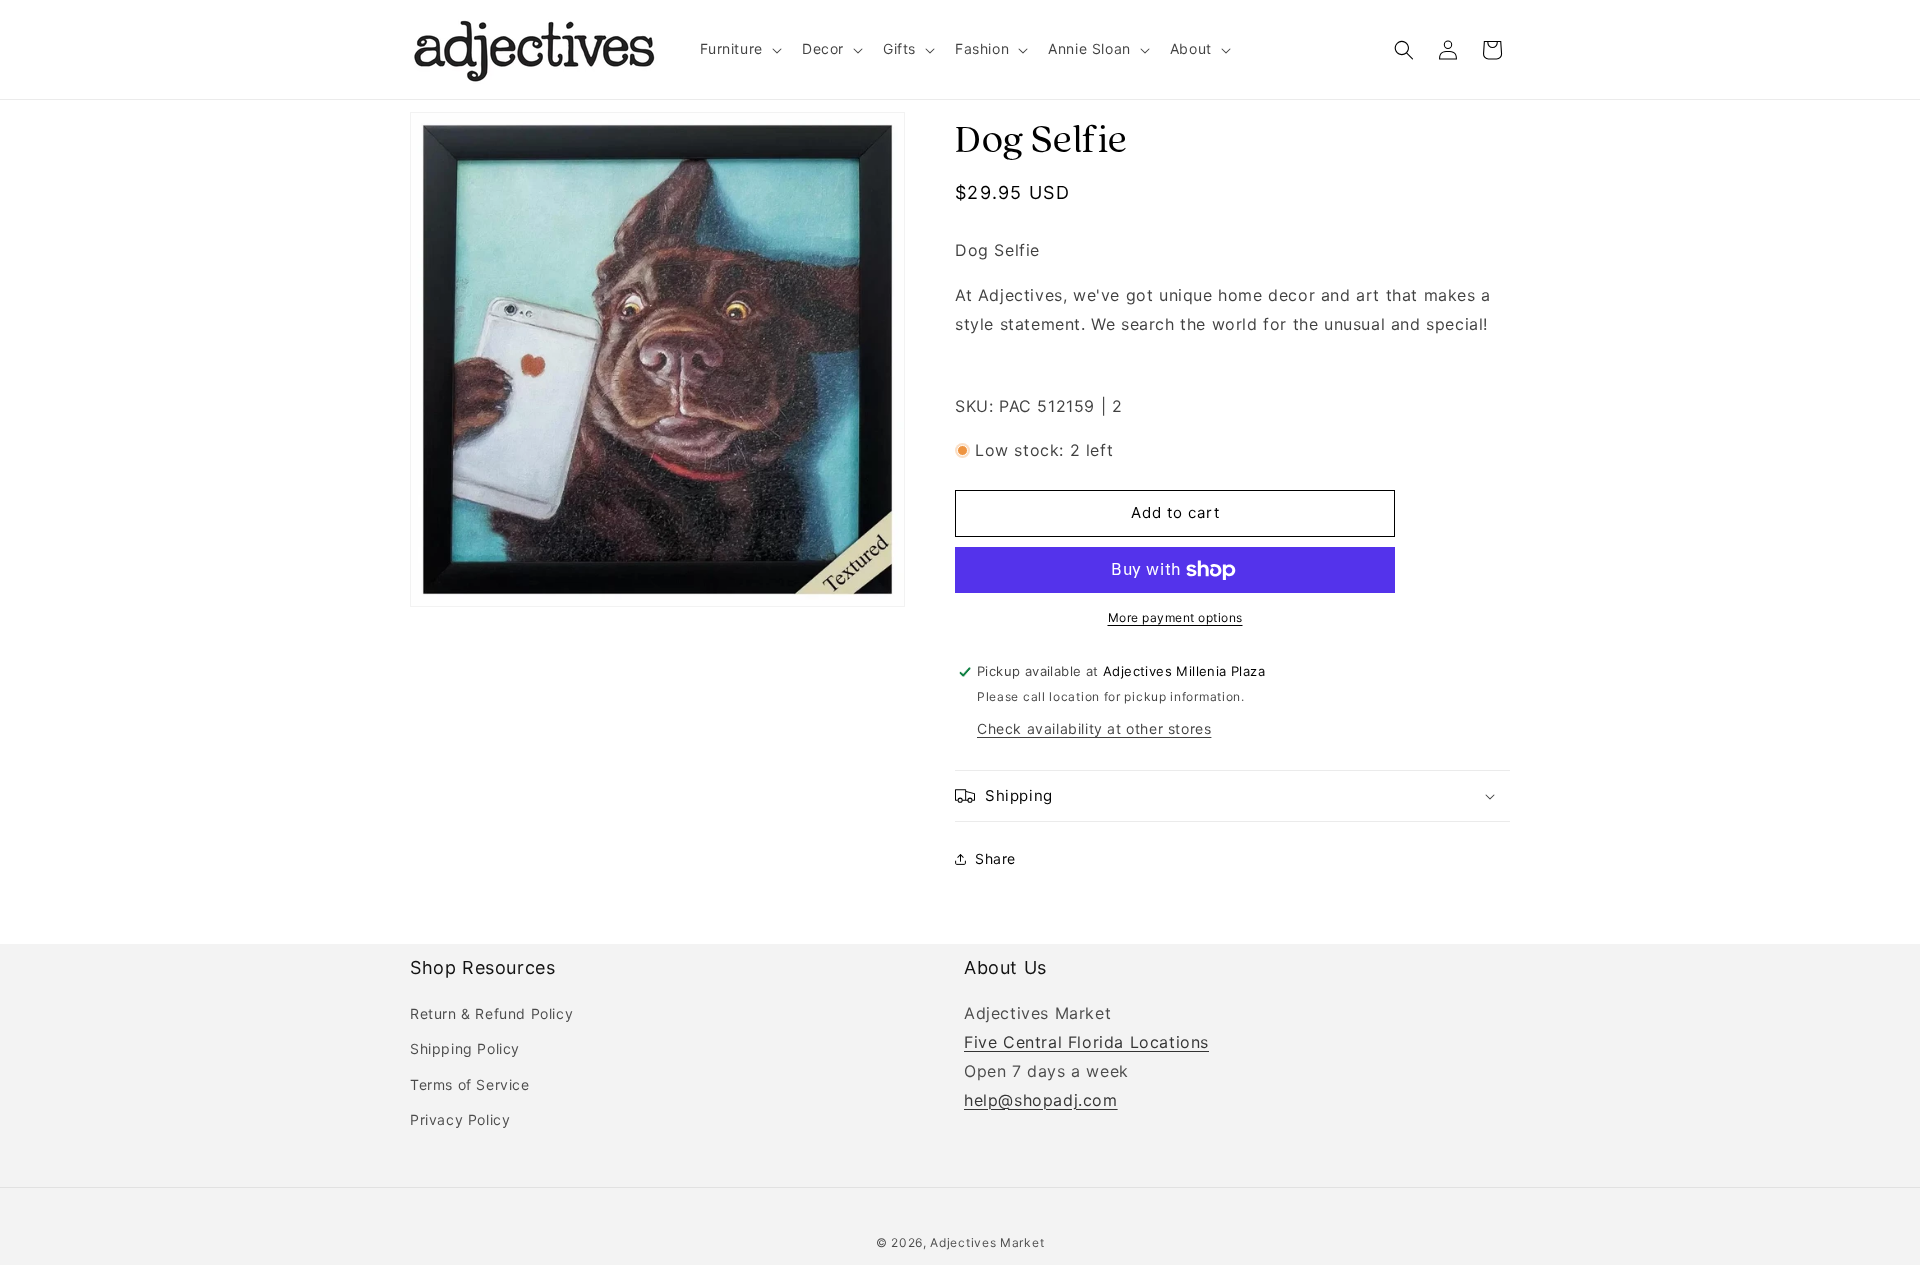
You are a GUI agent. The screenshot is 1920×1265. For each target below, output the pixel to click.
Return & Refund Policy (491, 1013)
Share (995, 858)
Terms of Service (470, 1083)
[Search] (1404, 50)
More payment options (1175, 617)
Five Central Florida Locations (1086, 1042)
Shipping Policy (465, 1048)
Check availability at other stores (1094, 728)
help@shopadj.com (1041, 1099)
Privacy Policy (460, 1119)
